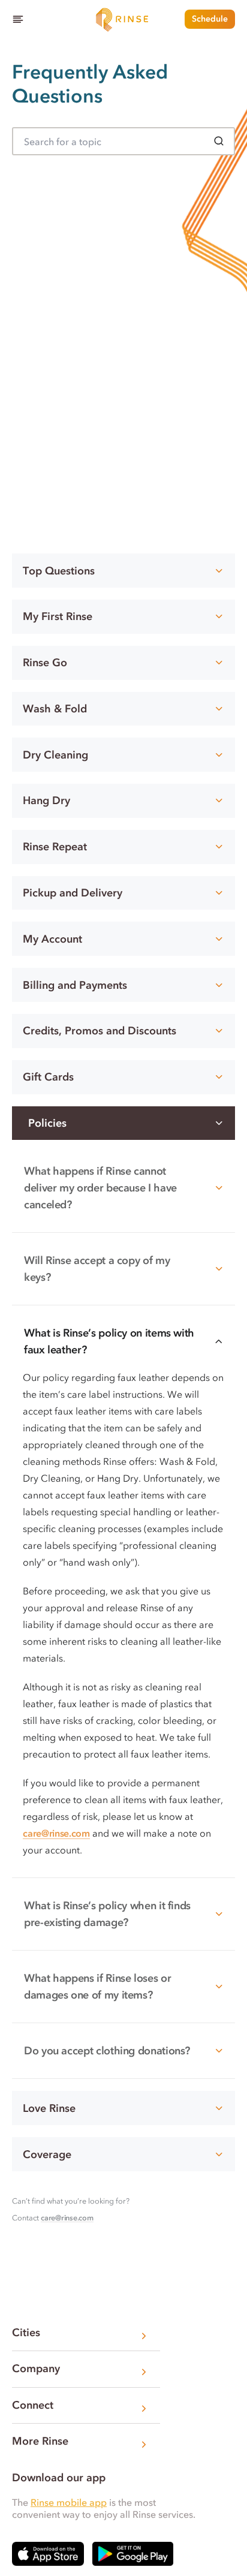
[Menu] (18, 19)
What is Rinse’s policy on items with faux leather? (109, 1341)
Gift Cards (48, 1077)
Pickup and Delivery (73, 893)
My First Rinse (58, 616)
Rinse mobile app (69, 2502)
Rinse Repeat (55, 847)
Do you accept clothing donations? (107, 2051)
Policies (47, 1123)
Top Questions (59, 571)
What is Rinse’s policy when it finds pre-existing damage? (107, 1914)
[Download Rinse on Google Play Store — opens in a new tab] (133, 2554)
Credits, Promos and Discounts (100, 1031)
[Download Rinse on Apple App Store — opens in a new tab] (48, 2554)
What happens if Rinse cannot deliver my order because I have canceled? (100, 1188)
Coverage (47, 2154)
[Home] (123, 19)
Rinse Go (45, 663)
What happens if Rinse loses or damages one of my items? (97, 1987)
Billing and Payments (75, 985)
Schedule (210, 19)
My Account (52, 939)
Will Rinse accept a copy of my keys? (97, 1269)
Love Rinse (49, 2108)
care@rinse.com (56, 1833)
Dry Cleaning (55, 755)
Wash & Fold (55, 709)
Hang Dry (46, 801)
